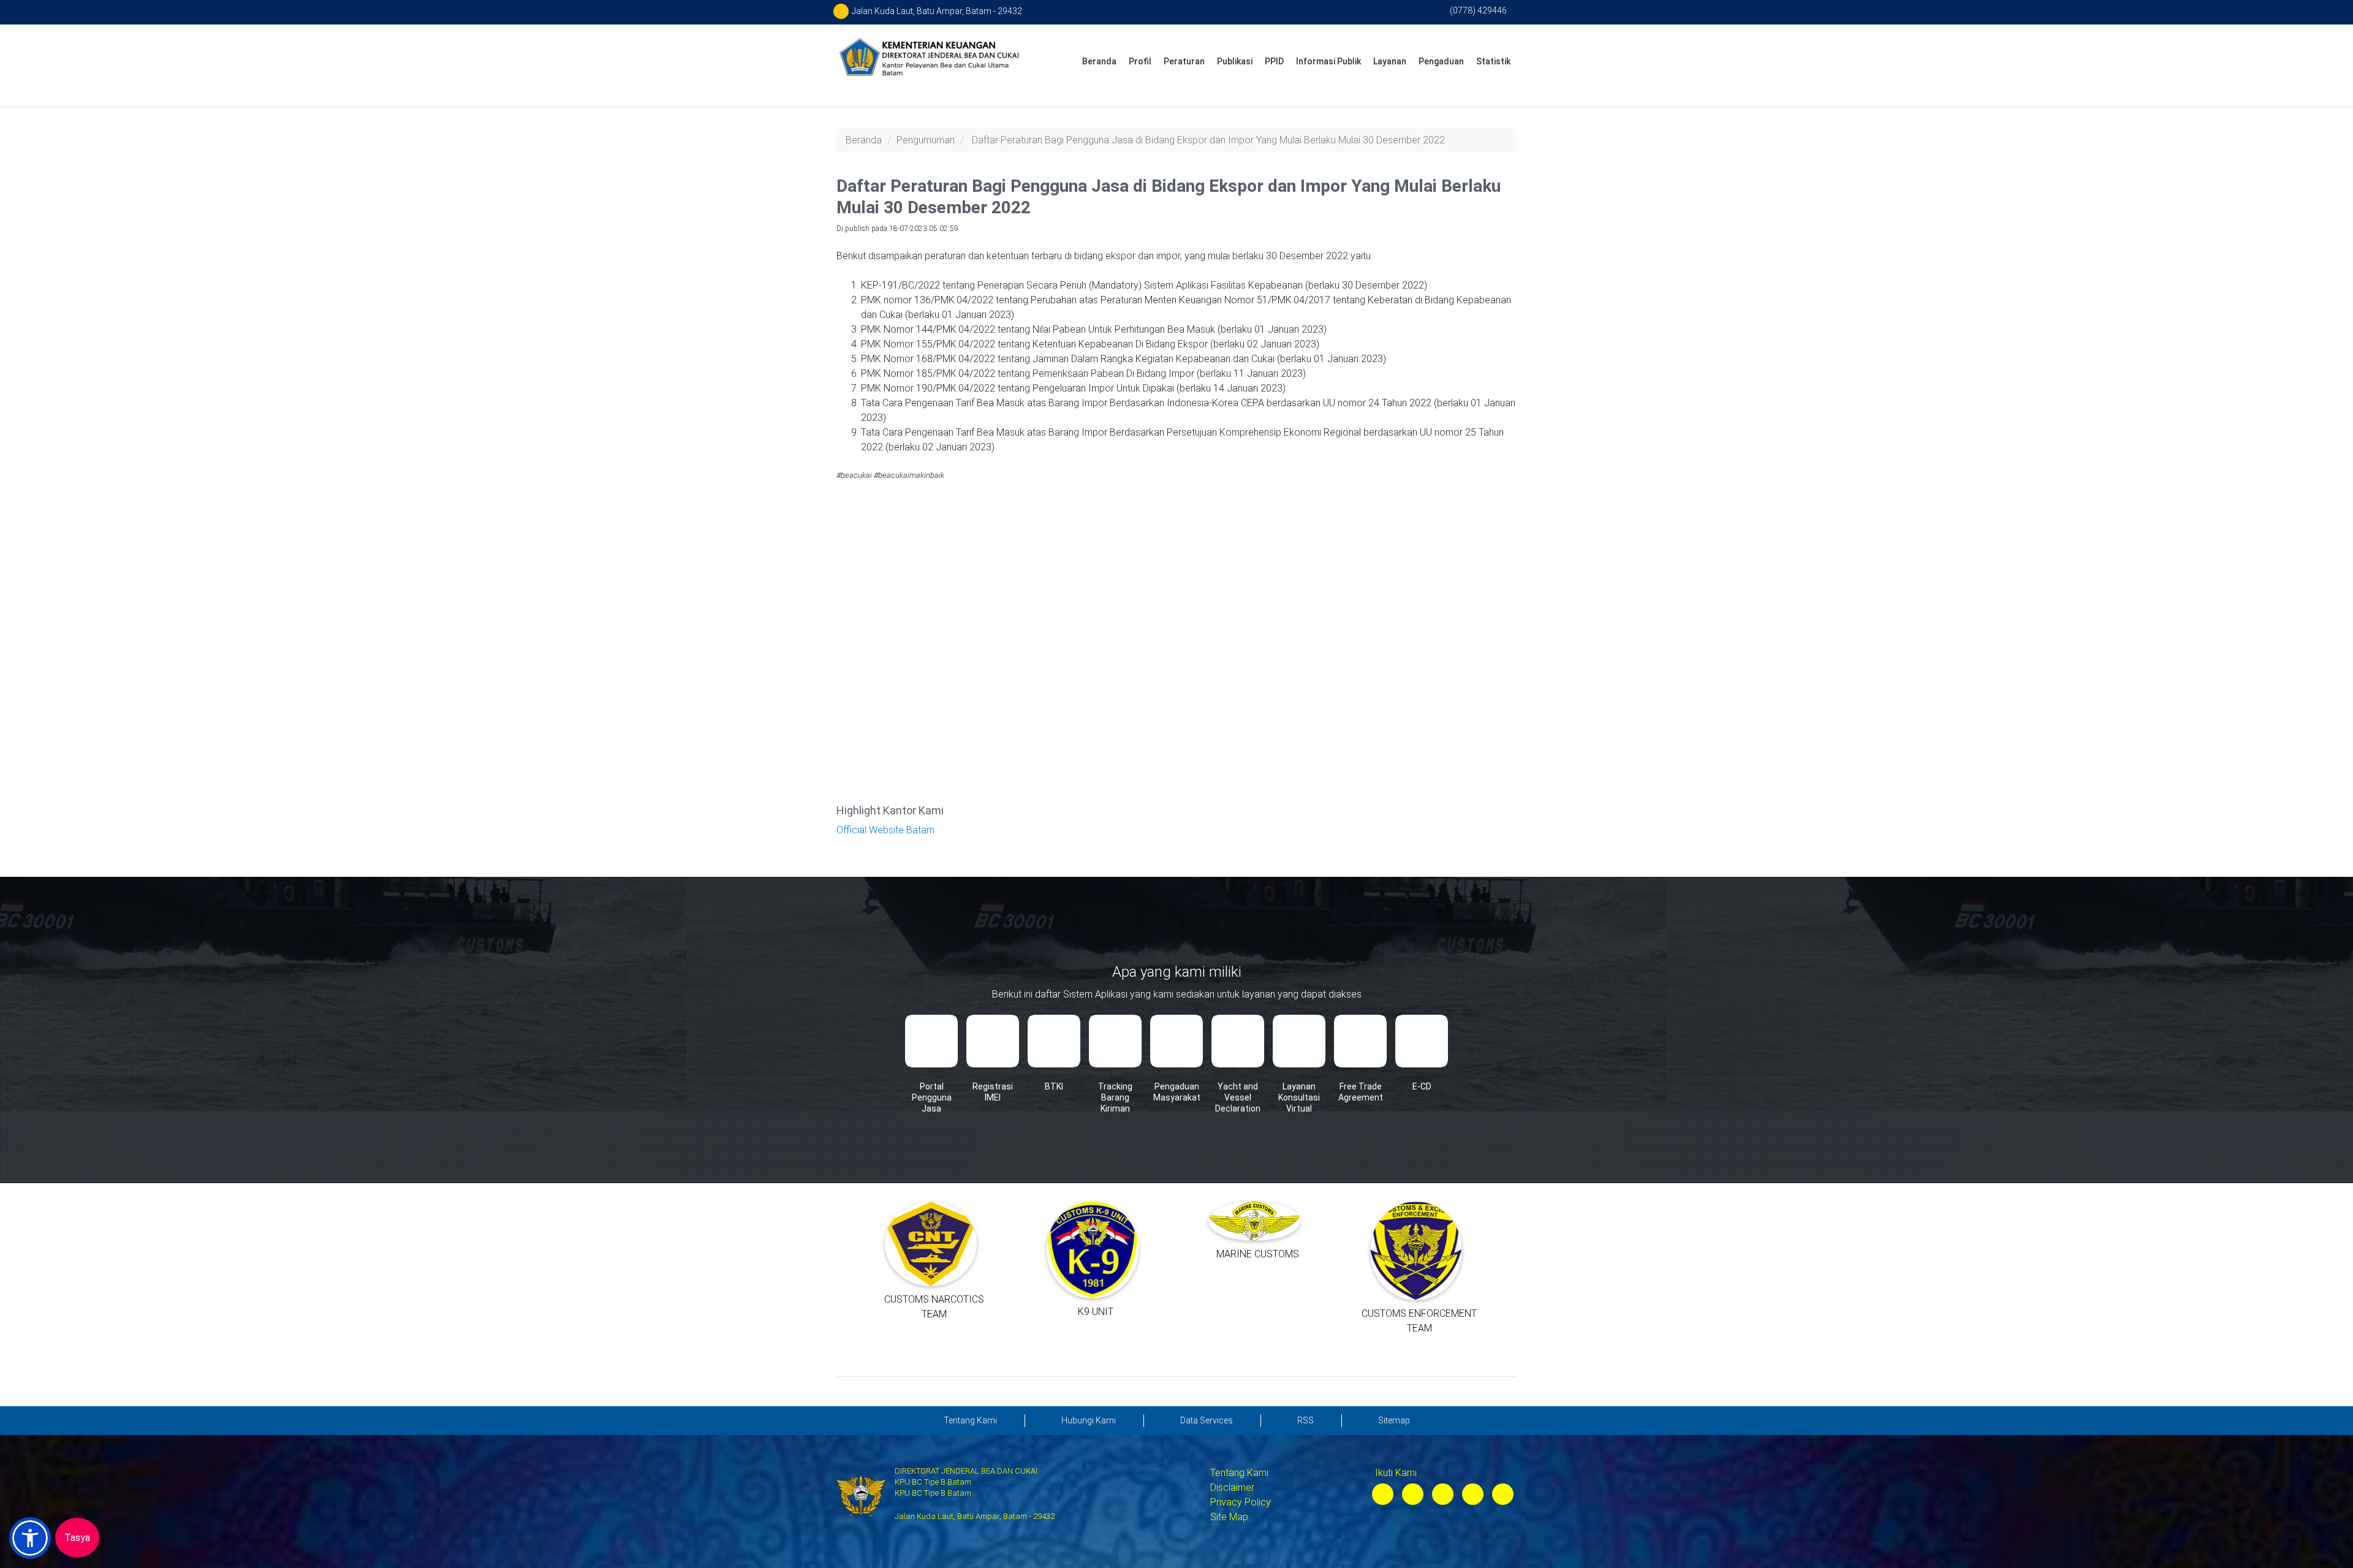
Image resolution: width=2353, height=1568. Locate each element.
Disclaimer (1232, 1487)
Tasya (77, 1538)
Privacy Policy (1241, 1502)
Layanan (1390, 61)
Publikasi (1235, 61)
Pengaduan (1441, 61)
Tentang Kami (1239, 1473)
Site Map (1229, 1517)
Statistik (1493, 61)
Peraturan (1184, 61)
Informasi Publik (1328, 61)
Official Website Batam (885, 830)
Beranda (1099, 61)
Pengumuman (926, 140)
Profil (1140, 61)
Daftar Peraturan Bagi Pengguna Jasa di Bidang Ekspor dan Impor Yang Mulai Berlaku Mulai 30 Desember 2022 (1208, 140)
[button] (30, 1538)
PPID (1274, 61)
